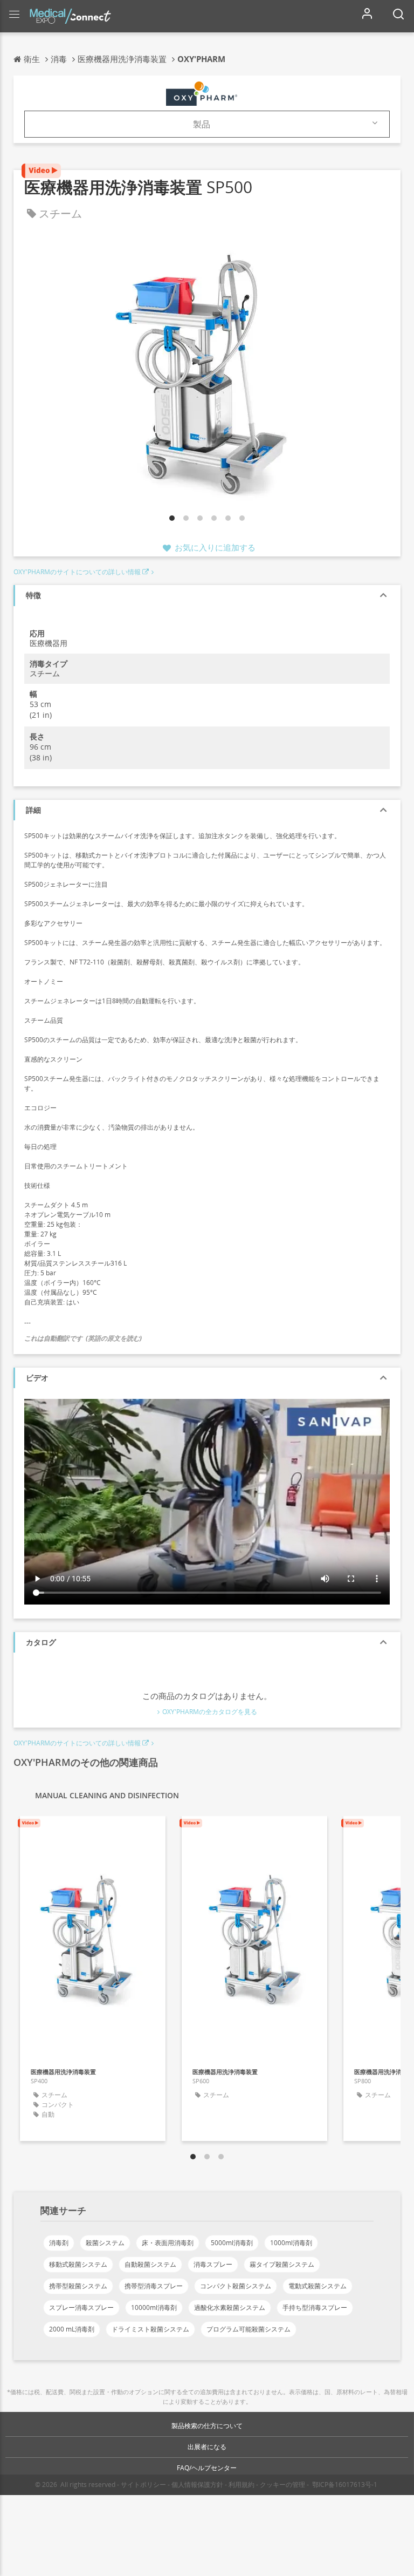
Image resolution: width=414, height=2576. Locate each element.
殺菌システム (105, 2243)
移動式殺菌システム (78, 2264)
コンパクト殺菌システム (236, 2286)
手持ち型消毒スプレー (315, 2307)
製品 (202, 124)
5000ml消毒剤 (232, 2243)
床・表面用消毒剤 (168, 2243)
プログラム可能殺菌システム (249, 2329)
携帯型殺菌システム (78, 2286)
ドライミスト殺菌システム (150, 2329)
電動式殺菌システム (318, 2286)
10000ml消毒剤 (154, 2307)
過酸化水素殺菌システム (230, 2307)
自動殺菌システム (150, 2264)
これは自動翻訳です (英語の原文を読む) (83, 1338)
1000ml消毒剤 (291, 2243)
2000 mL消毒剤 (72, 2329)
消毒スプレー (213, 2264)
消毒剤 (59, 2243)
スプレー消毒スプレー (81, 2307)
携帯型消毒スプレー (154, 2286)
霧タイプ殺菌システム (282, 2264)
